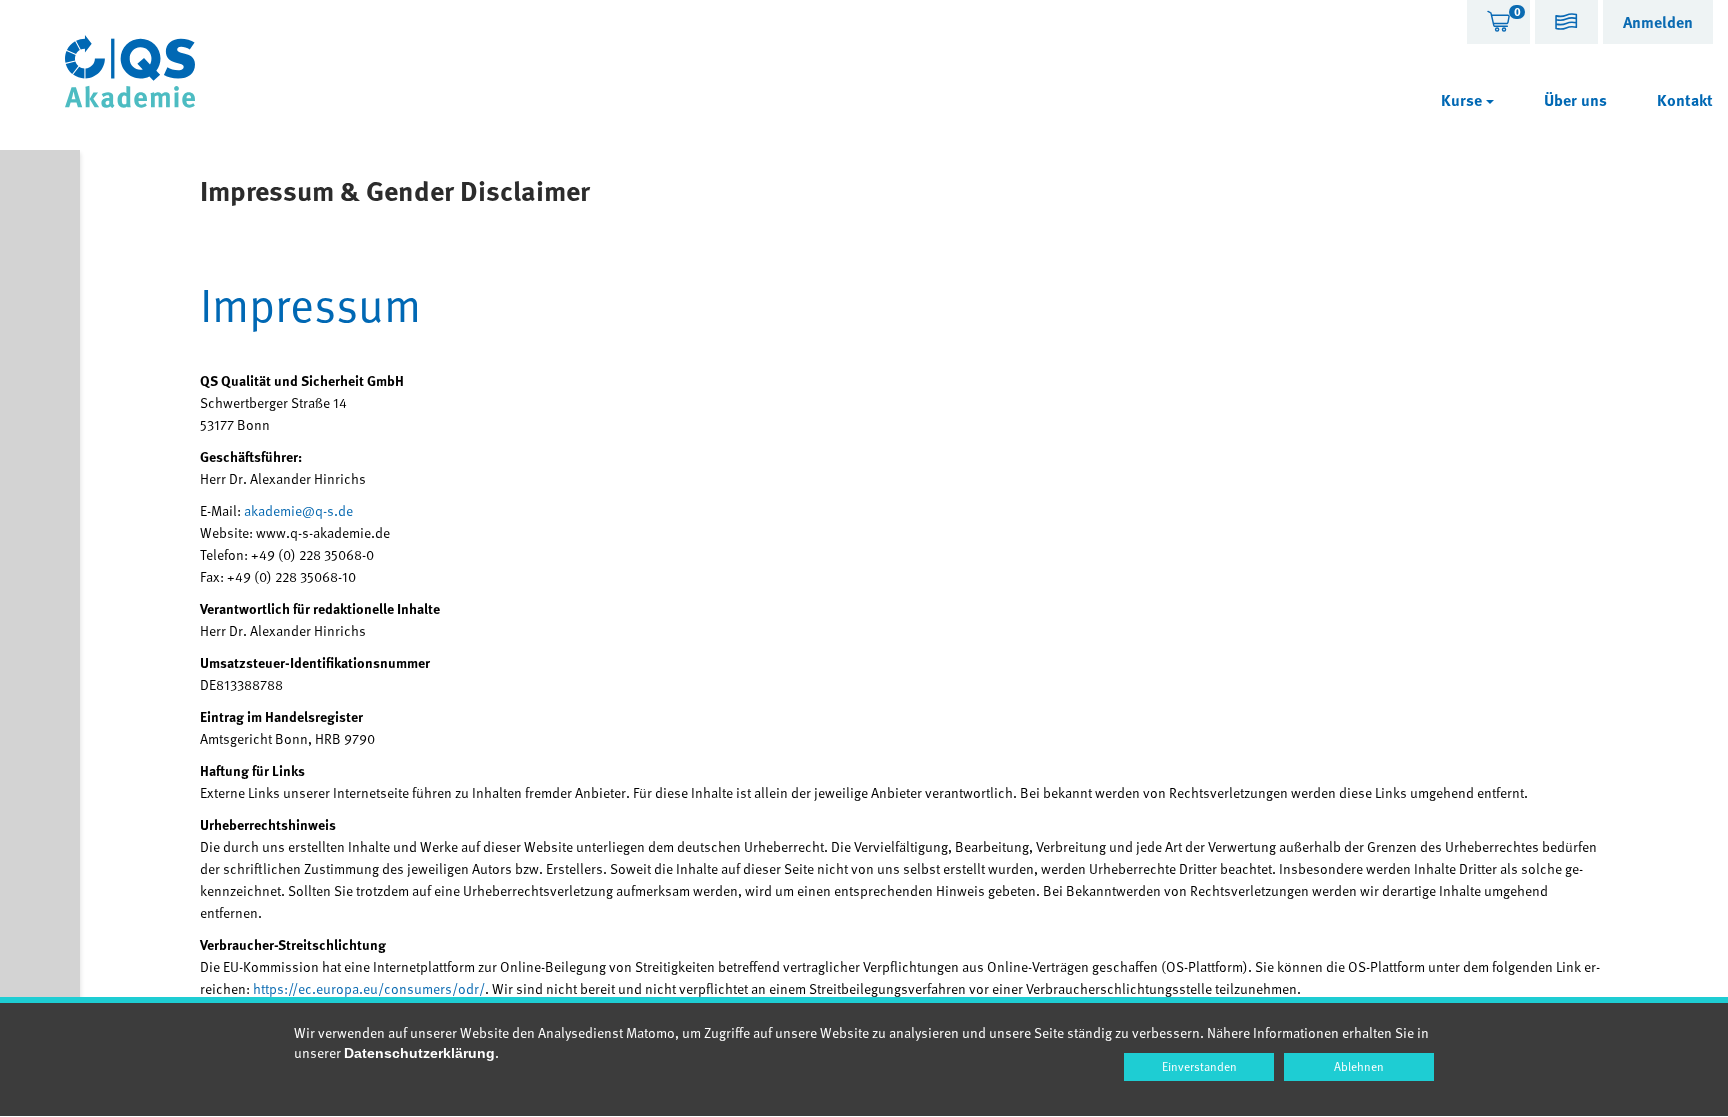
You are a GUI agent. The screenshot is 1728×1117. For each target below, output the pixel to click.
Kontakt (1685, 100)
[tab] (1498, 22)
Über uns (1575, 100)
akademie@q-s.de (298, 510)
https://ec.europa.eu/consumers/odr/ (369, 988)
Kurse (1463, 100)
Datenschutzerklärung (419, 1053)
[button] (1566, 24)
